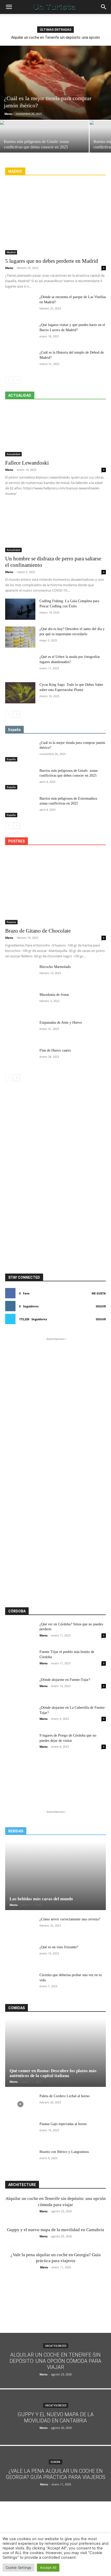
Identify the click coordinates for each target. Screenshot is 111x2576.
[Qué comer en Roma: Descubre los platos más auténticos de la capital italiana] (55, 2053)
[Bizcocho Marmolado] (20, 975)
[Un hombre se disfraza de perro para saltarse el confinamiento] (55, 527)
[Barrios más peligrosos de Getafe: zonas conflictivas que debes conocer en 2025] (44, 142)
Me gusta (99, 1293)
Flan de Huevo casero (55, 1050)
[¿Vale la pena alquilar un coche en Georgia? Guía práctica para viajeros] (55, 2474)
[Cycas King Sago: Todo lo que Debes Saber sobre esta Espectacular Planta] (20, 693)
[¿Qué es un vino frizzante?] (20, 1955)
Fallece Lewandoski (27, 463)
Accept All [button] (48, 2567)
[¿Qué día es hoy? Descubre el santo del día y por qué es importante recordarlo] (20, 637)
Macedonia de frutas (54, 995)
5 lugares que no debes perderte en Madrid (52, 261)
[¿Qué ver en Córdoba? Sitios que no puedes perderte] (20, 1632)
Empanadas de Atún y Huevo (61, 1023)
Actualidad (13, 454)
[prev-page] (8, 380)
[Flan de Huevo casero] (20, 1059)
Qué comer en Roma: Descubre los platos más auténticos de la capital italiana (53, 2073)
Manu (8, 114)
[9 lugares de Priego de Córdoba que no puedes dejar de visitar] (20, 1744)
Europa (55, 2462)
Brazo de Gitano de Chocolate (38, 931)
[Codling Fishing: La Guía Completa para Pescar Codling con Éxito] (20, 609)
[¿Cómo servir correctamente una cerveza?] (20, 1927)
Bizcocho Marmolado (55, 967)
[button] (9, 7)
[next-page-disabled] (17, 380)
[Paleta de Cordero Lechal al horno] (20, 2104)
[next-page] (17, 714)
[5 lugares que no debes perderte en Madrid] (55, 218)
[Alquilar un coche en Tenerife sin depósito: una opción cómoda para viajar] (55, 2361)
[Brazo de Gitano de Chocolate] (55, 888)
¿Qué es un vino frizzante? (59, 1947)
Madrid (11, 252)
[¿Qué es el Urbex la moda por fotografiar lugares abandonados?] (20, 665)
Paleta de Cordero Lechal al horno (65, 2096)
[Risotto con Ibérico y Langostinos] (20, 2160)
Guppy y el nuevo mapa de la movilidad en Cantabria (55, 2230)
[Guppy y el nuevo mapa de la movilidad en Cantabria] (55, 2417)
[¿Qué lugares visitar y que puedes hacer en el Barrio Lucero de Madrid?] (20, 333)
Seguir (101, 1306)
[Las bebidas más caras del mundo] (55, 1876)
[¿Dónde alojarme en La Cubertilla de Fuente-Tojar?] (20, 1716)
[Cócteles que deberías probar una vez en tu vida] (20, 1983)
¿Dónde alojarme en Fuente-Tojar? (65, 1680)
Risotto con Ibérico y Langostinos (64, 2152)
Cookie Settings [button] (18, 2567)
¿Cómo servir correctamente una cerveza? (70, 1919)
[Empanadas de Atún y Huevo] (20, 1031)
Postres (11, 922)
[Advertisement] (55, 1108)
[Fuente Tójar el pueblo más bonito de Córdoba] (20, 1660)
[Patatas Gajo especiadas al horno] (20, 2132)
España (11, 759)
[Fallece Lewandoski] (55, 431)
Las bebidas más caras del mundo (41, 1899)
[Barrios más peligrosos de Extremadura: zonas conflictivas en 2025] (20, 807)
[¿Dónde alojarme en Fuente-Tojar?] (20, 1688)
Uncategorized (56, 2346)
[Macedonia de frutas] (20, 1003)
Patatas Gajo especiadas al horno (63, 2124)
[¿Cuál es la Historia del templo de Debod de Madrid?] (20, 361)
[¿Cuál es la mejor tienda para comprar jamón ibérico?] (55, 83)
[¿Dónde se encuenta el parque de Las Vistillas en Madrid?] (20, 305)
